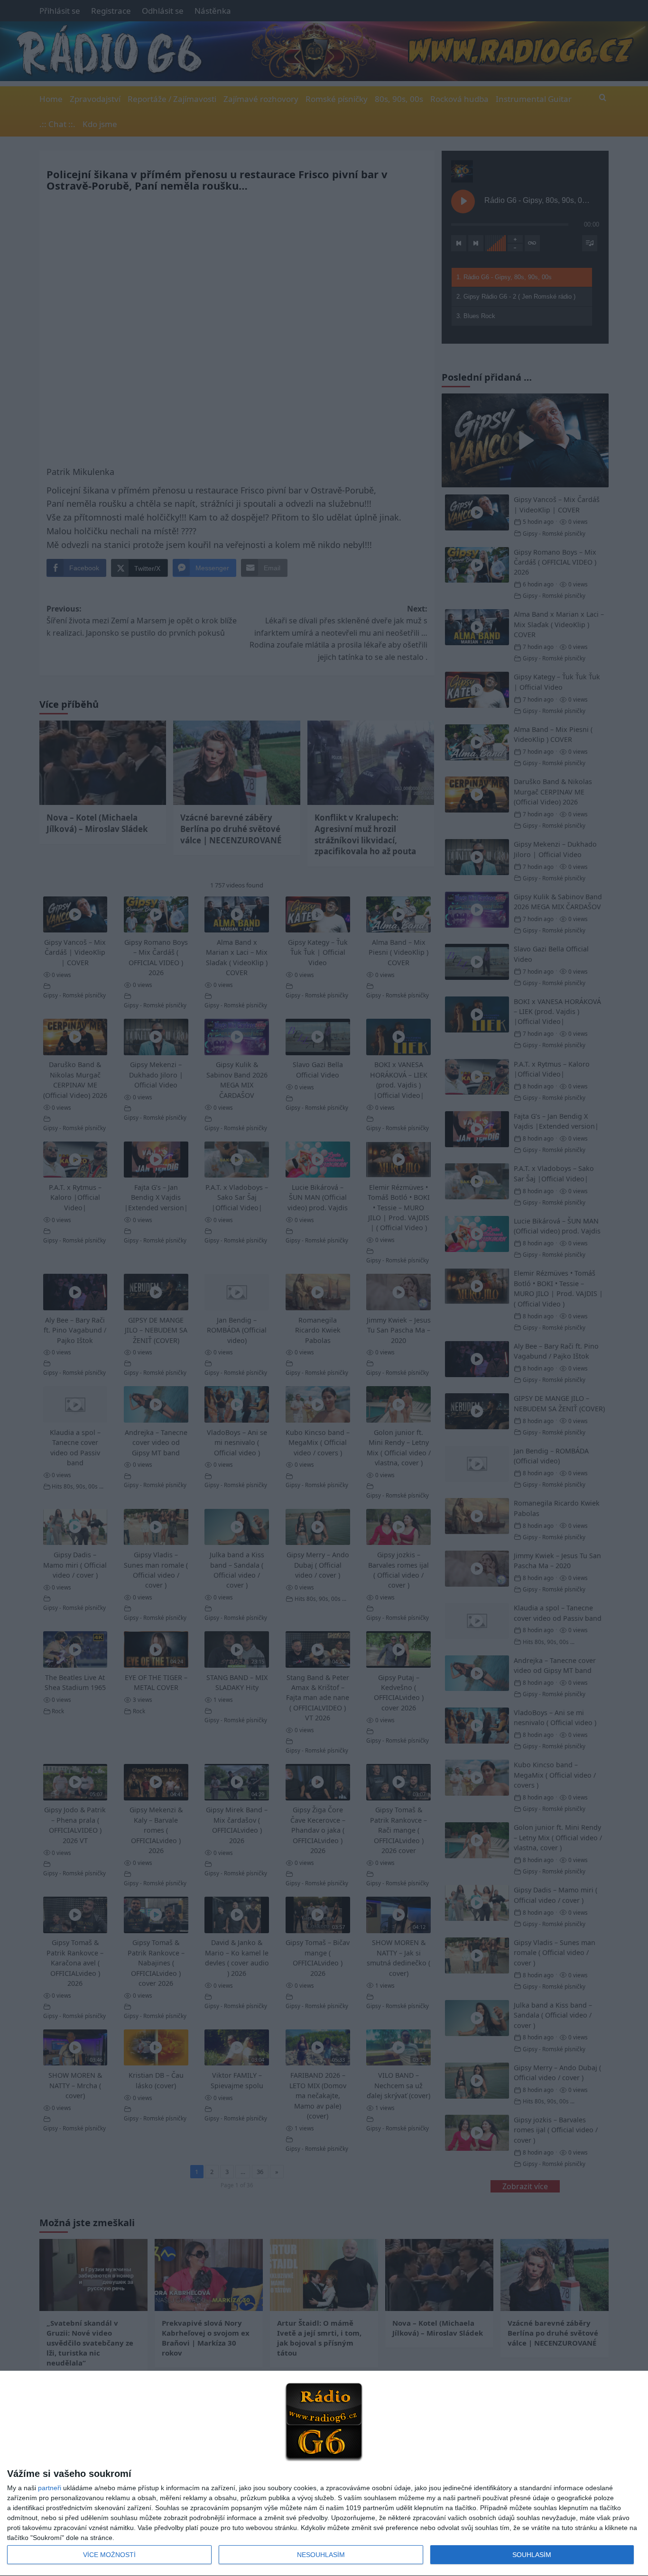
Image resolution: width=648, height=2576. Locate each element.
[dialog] (324, 2474)
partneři (50, 2488)
